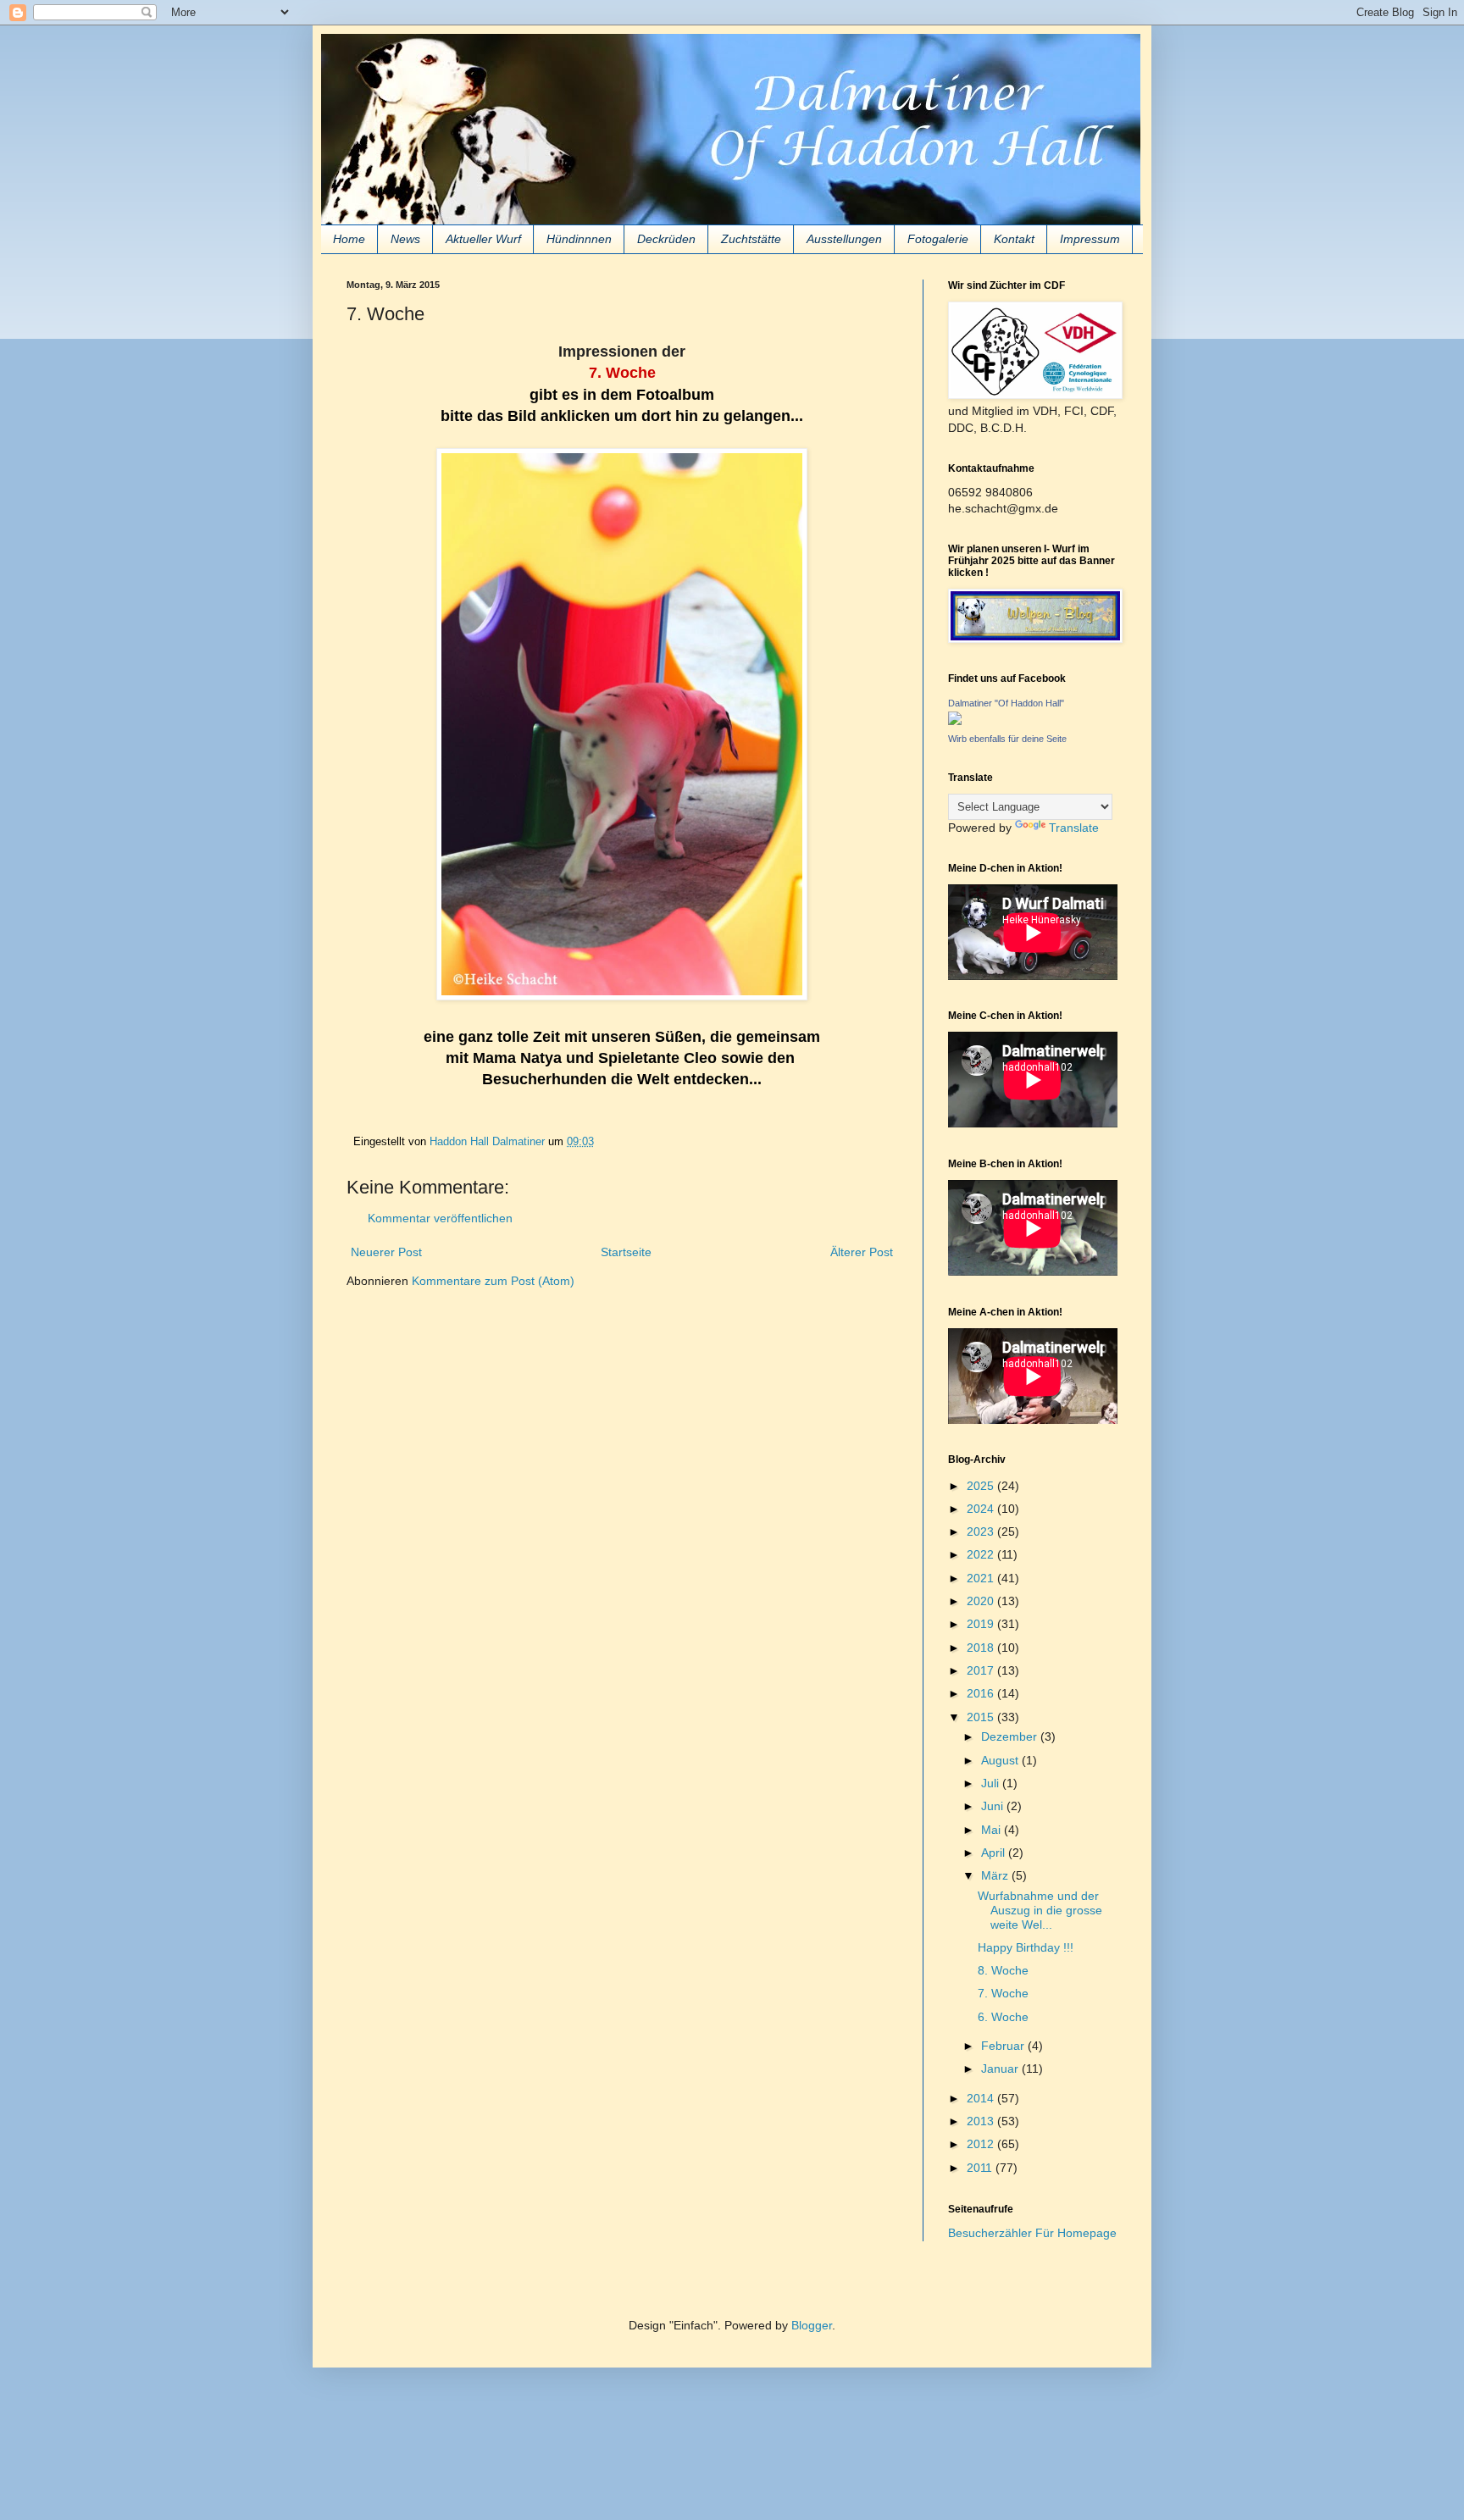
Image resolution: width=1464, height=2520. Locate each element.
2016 (982, 1693)
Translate (1074, 828)
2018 (982, 1648)
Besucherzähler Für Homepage (1032, 2233)
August (1001, 1760)
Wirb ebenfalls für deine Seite (1007, 739)
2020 (982, 1601)
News (405, 239)
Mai (993, 1830)
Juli (992, 1783)
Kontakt (1014, 239)
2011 (981, 2168)
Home (349, 239)
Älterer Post (862, 1252)
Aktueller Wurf (483, 239)
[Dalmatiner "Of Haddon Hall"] (955, 721)
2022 (982, 1554)
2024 (982, 1509)
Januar (1001, 2069)
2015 (982, 1717)
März (996, 1875)
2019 (982, 1624)
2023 (982, 1531)
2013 (982, 2121)
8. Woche (1003, 1970)
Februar (1004, 2046)
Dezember (1011, 1736)
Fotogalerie (938, 239)
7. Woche (1003, 1993)
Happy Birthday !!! (1026, 1947)
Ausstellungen (844, 239)
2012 (982, 2144)
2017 (982, 1670)
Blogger (812, 2325)
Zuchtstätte (751, 239)
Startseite (626, 1252)
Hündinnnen (579, 239)
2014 (982, 2098)
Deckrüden (666, 239)
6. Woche (1003, 2017)
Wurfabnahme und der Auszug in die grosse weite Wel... (1040, 1910)
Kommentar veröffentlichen (440, 1218)
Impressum (1090, 239)
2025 (982, 1486)
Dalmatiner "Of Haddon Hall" (1006, 703)
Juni (994, 1806)
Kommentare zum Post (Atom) (493, 1281)
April (995, 1853)
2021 (982, 1578)
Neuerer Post (386, 1252)
